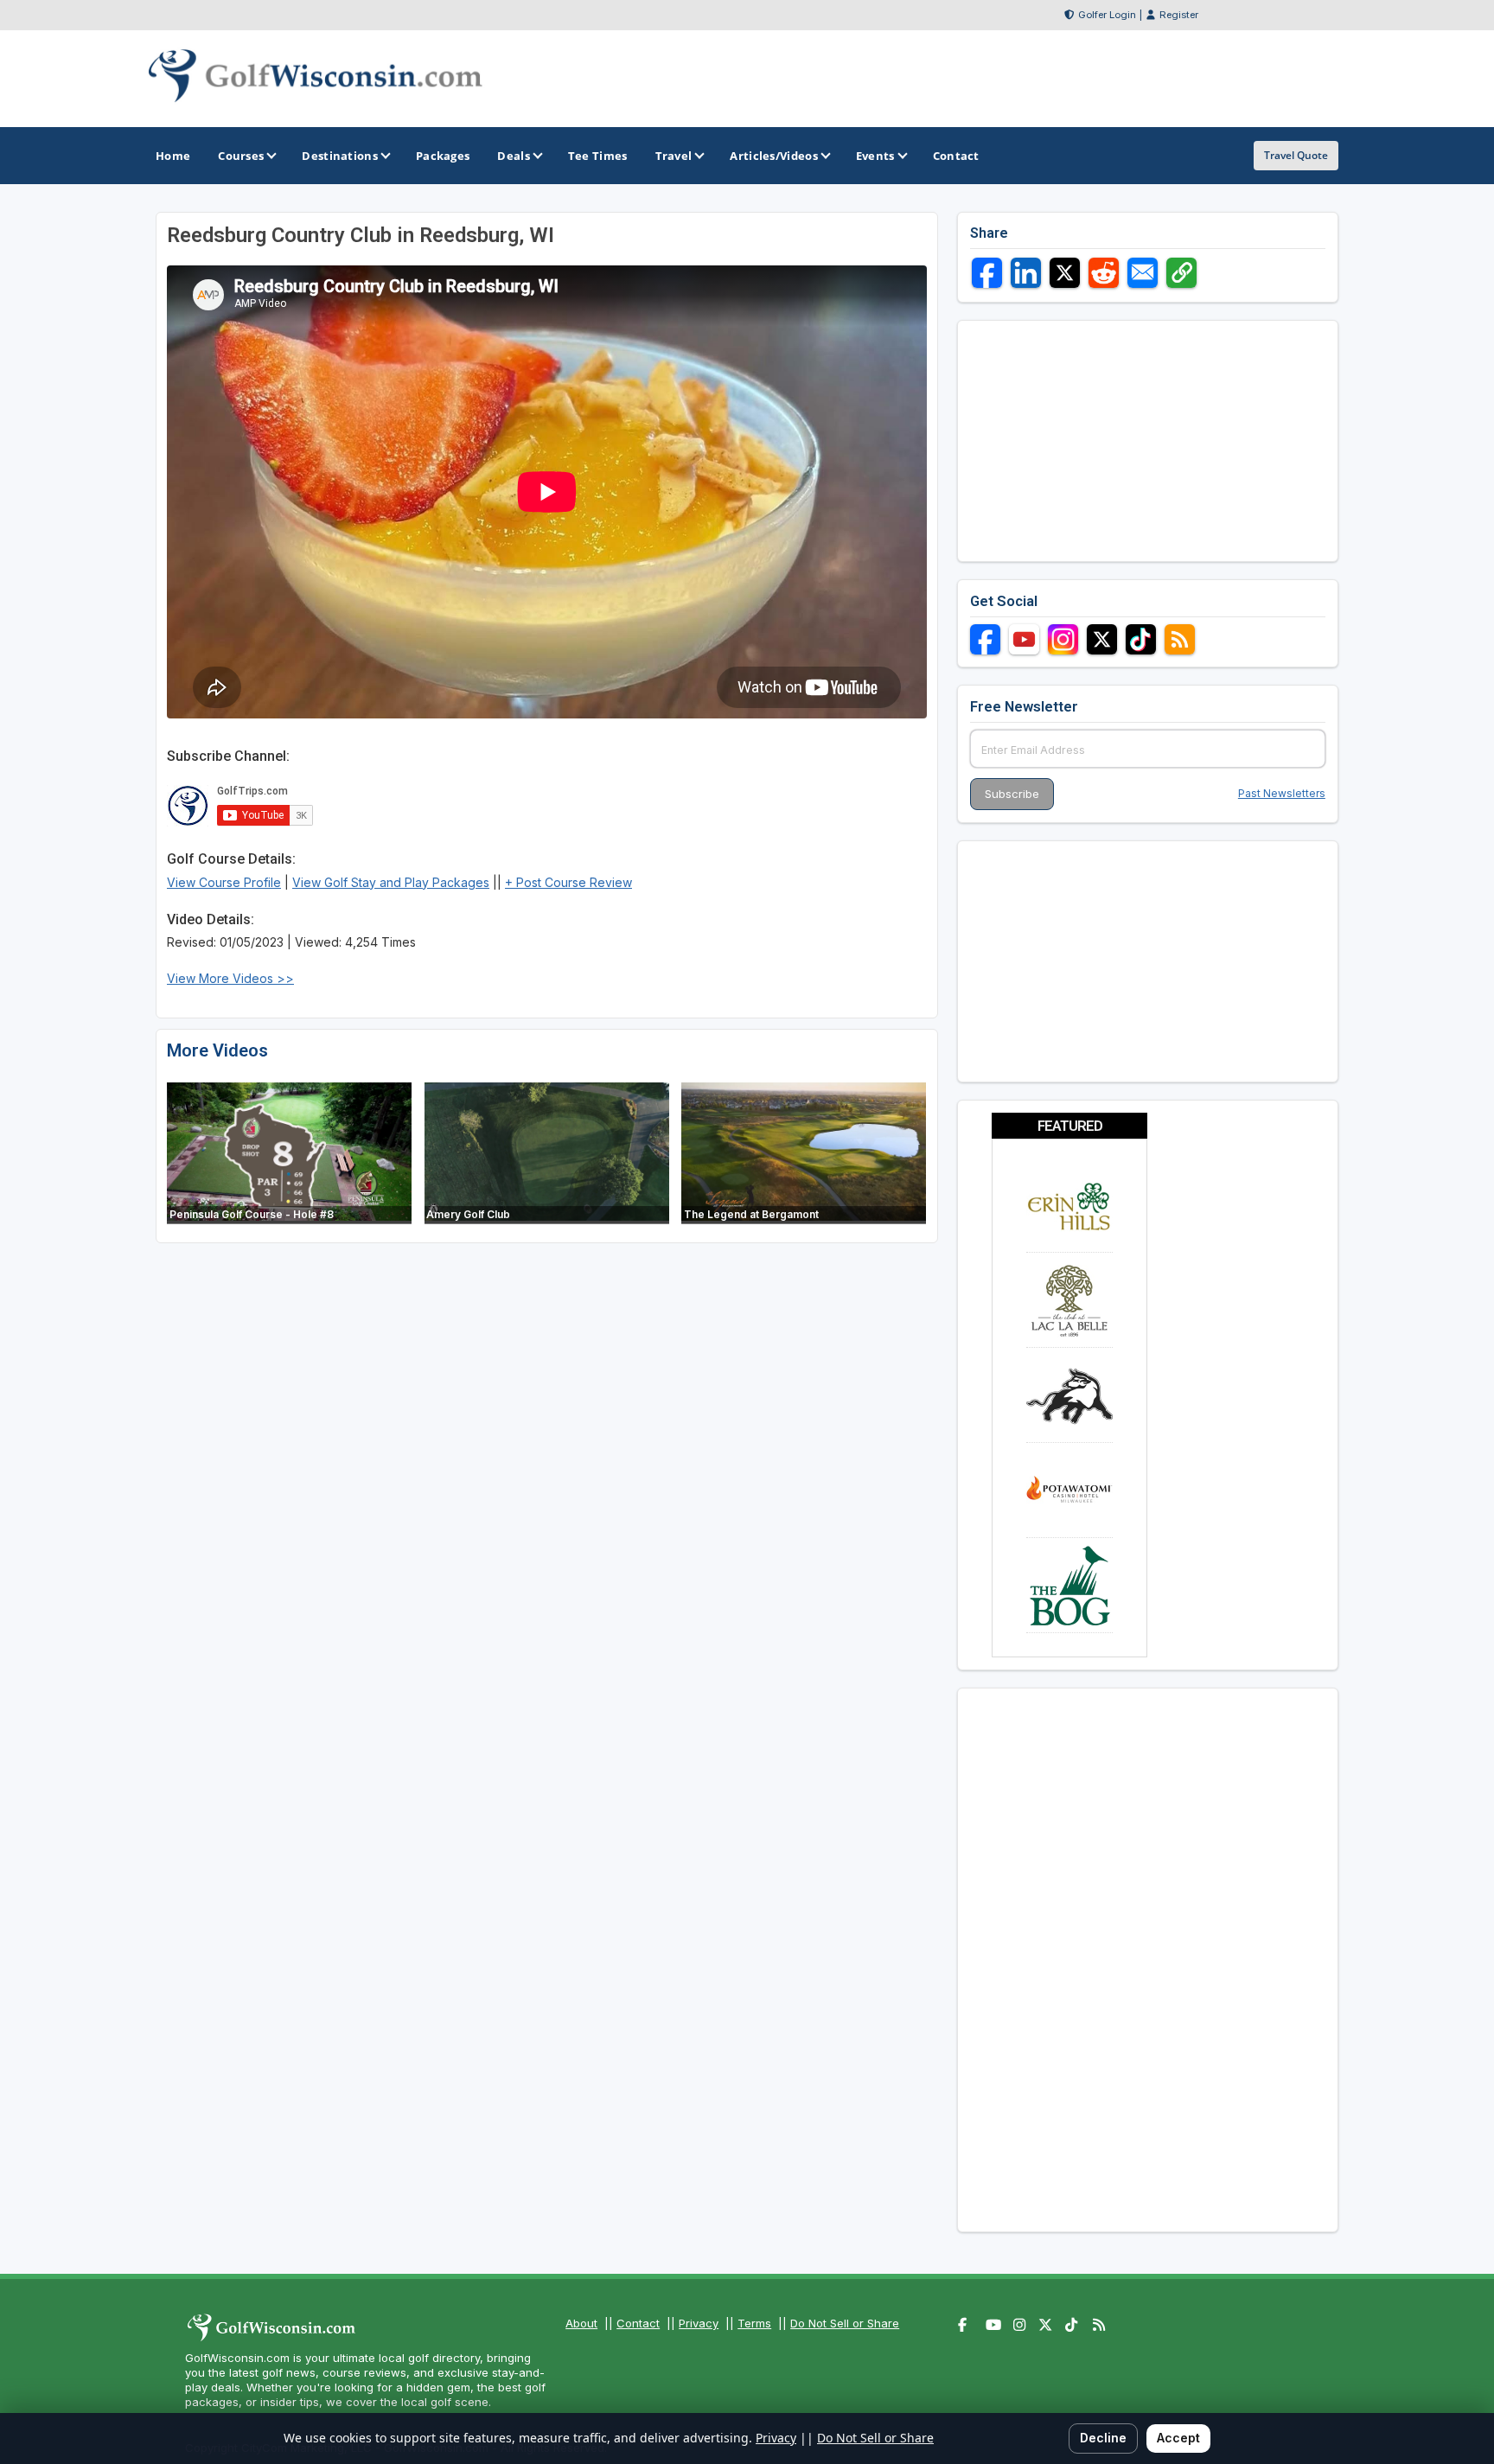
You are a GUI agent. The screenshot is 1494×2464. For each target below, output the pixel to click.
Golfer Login (1107, 15)
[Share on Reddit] (1104, 273)
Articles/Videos (774, 156)
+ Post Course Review (568, 882)
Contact (638, 2323)
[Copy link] (1181, 273)
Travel (674, 156)
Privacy (699, 2323)
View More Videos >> (230, 978)
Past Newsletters (1282, 793)
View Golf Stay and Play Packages (391, 882)
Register (1179, 15)
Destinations (340, 156)
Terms (754, 2323)
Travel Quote (1296, 155)
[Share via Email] (1143, 273)
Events (875, 156)
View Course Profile (224, 882)
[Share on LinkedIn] (1026, 273)
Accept (1178, 2438)
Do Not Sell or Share (845, 2323)
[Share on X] (1065, 273)
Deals (514, 156)
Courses (241, 156)
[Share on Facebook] (987, 273)
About (581, 2323)
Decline (1103, 2438)
